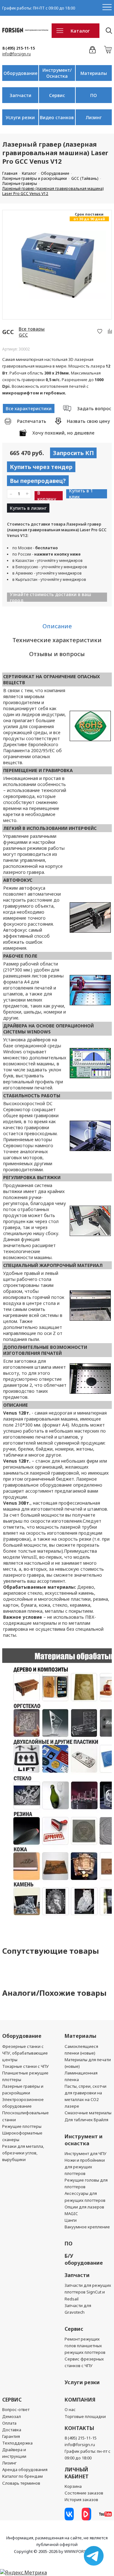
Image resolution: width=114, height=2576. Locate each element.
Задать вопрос (94, 408)
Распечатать (32, 421)
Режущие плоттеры (22, 2126)
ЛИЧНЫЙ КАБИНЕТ (77, 2473)
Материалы (94, 73)
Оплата (9, 2423)
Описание (57, 626)
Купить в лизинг (28, 508)
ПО (94, 95)
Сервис (57, 95)
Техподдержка (17, 2443)
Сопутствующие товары (51, 1951)
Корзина (73, 2486)
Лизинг (94, 117)
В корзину (47, 496)
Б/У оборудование (84, 2259)
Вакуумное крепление (87, 2227)
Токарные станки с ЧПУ (25, 2066)
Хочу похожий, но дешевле (63, 433)
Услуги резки (20, 117)
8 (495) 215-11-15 (19, 48)
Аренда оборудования (25, 2469)
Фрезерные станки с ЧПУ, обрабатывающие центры (25, 2053)
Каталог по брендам (22, 2476)
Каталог (80, 31)
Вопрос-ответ (16, 2409)
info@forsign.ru (16, 54)
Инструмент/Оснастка (57, 73)
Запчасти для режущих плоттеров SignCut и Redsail (88, 2292)
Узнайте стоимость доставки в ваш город (51, 597)
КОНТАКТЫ (79, 2428)
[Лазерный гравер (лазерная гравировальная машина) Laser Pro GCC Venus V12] (57, 265)
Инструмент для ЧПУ (85, 2153)
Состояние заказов (84, 2493)
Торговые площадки (85, 2416)
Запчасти (20, 95)
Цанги (71, 2220)
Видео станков (57, 117)
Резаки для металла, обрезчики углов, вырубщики (23, 2153)
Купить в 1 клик (81, 494)
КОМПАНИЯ (80, 2400)
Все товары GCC (32, 332)
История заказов (81, 2500)
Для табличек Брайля (86, 2120)
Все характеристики (29, 408)
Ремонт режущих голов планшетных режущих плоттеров (85, 2346)
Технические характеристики (57, 640)
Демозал (12, 2416)
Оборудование (20, 73)
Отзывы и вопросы (57, 654)
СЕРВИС (12, 2400)
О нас (70, 2409)
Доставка (12, 2430)
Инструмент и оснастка (84, 2140)
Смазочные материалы (88, 2113)
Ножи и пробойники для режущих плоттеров (85, 2167)
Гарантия (11, 2436)
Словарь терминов (21, 2483)
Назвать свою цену (88, 421)
